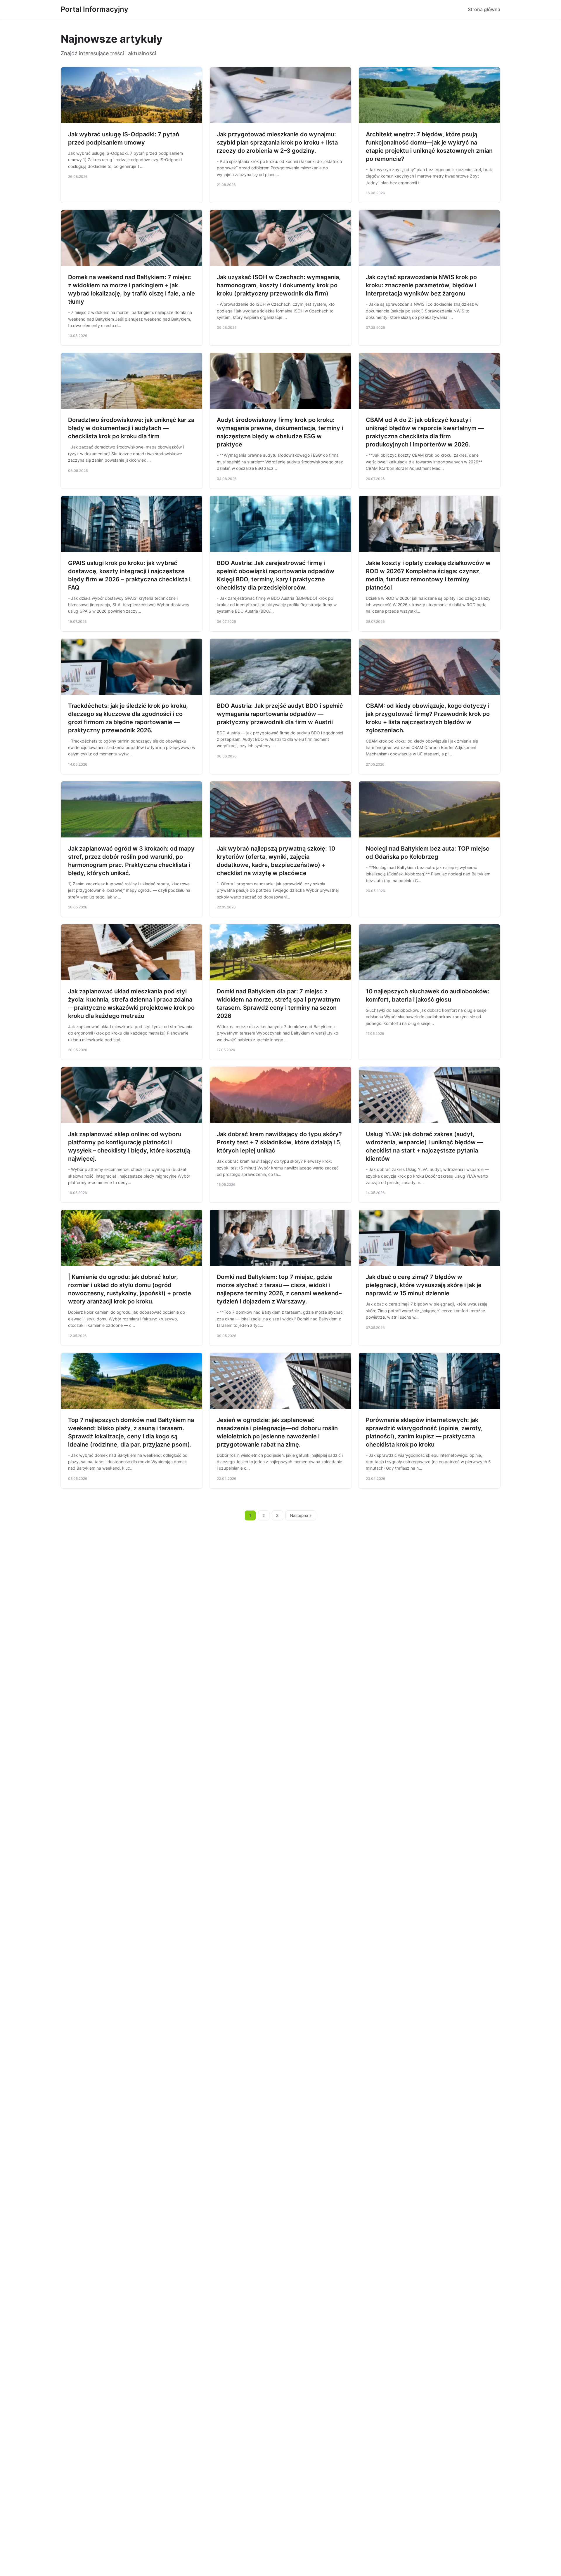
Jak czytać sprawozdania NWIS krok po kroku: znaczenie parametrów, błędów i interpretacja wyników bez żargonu (421, 285)
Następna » (301, 1515)
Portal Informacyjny (95, 9)
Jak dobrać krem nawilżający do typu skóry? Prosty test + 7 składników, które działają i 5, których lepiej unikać (279, 1142)
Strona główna (484, 9)
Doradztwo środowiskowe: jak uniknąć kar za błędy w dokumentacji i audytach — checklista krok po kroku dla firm (131, 428)
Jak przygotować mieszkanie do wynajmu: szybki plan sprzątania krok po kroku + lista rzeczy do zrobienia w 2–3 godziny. (277, 142)
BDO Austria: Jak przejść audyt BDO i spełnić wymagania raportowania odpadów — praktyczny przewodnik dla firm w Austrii (280, 714)
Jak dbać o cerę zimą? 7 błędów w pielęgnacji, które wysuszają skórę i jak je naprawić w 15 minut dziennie (424, 1285)
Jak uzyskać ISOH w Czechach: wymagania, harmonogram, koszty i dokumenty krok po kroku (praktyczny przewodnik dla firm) (279, 285)
